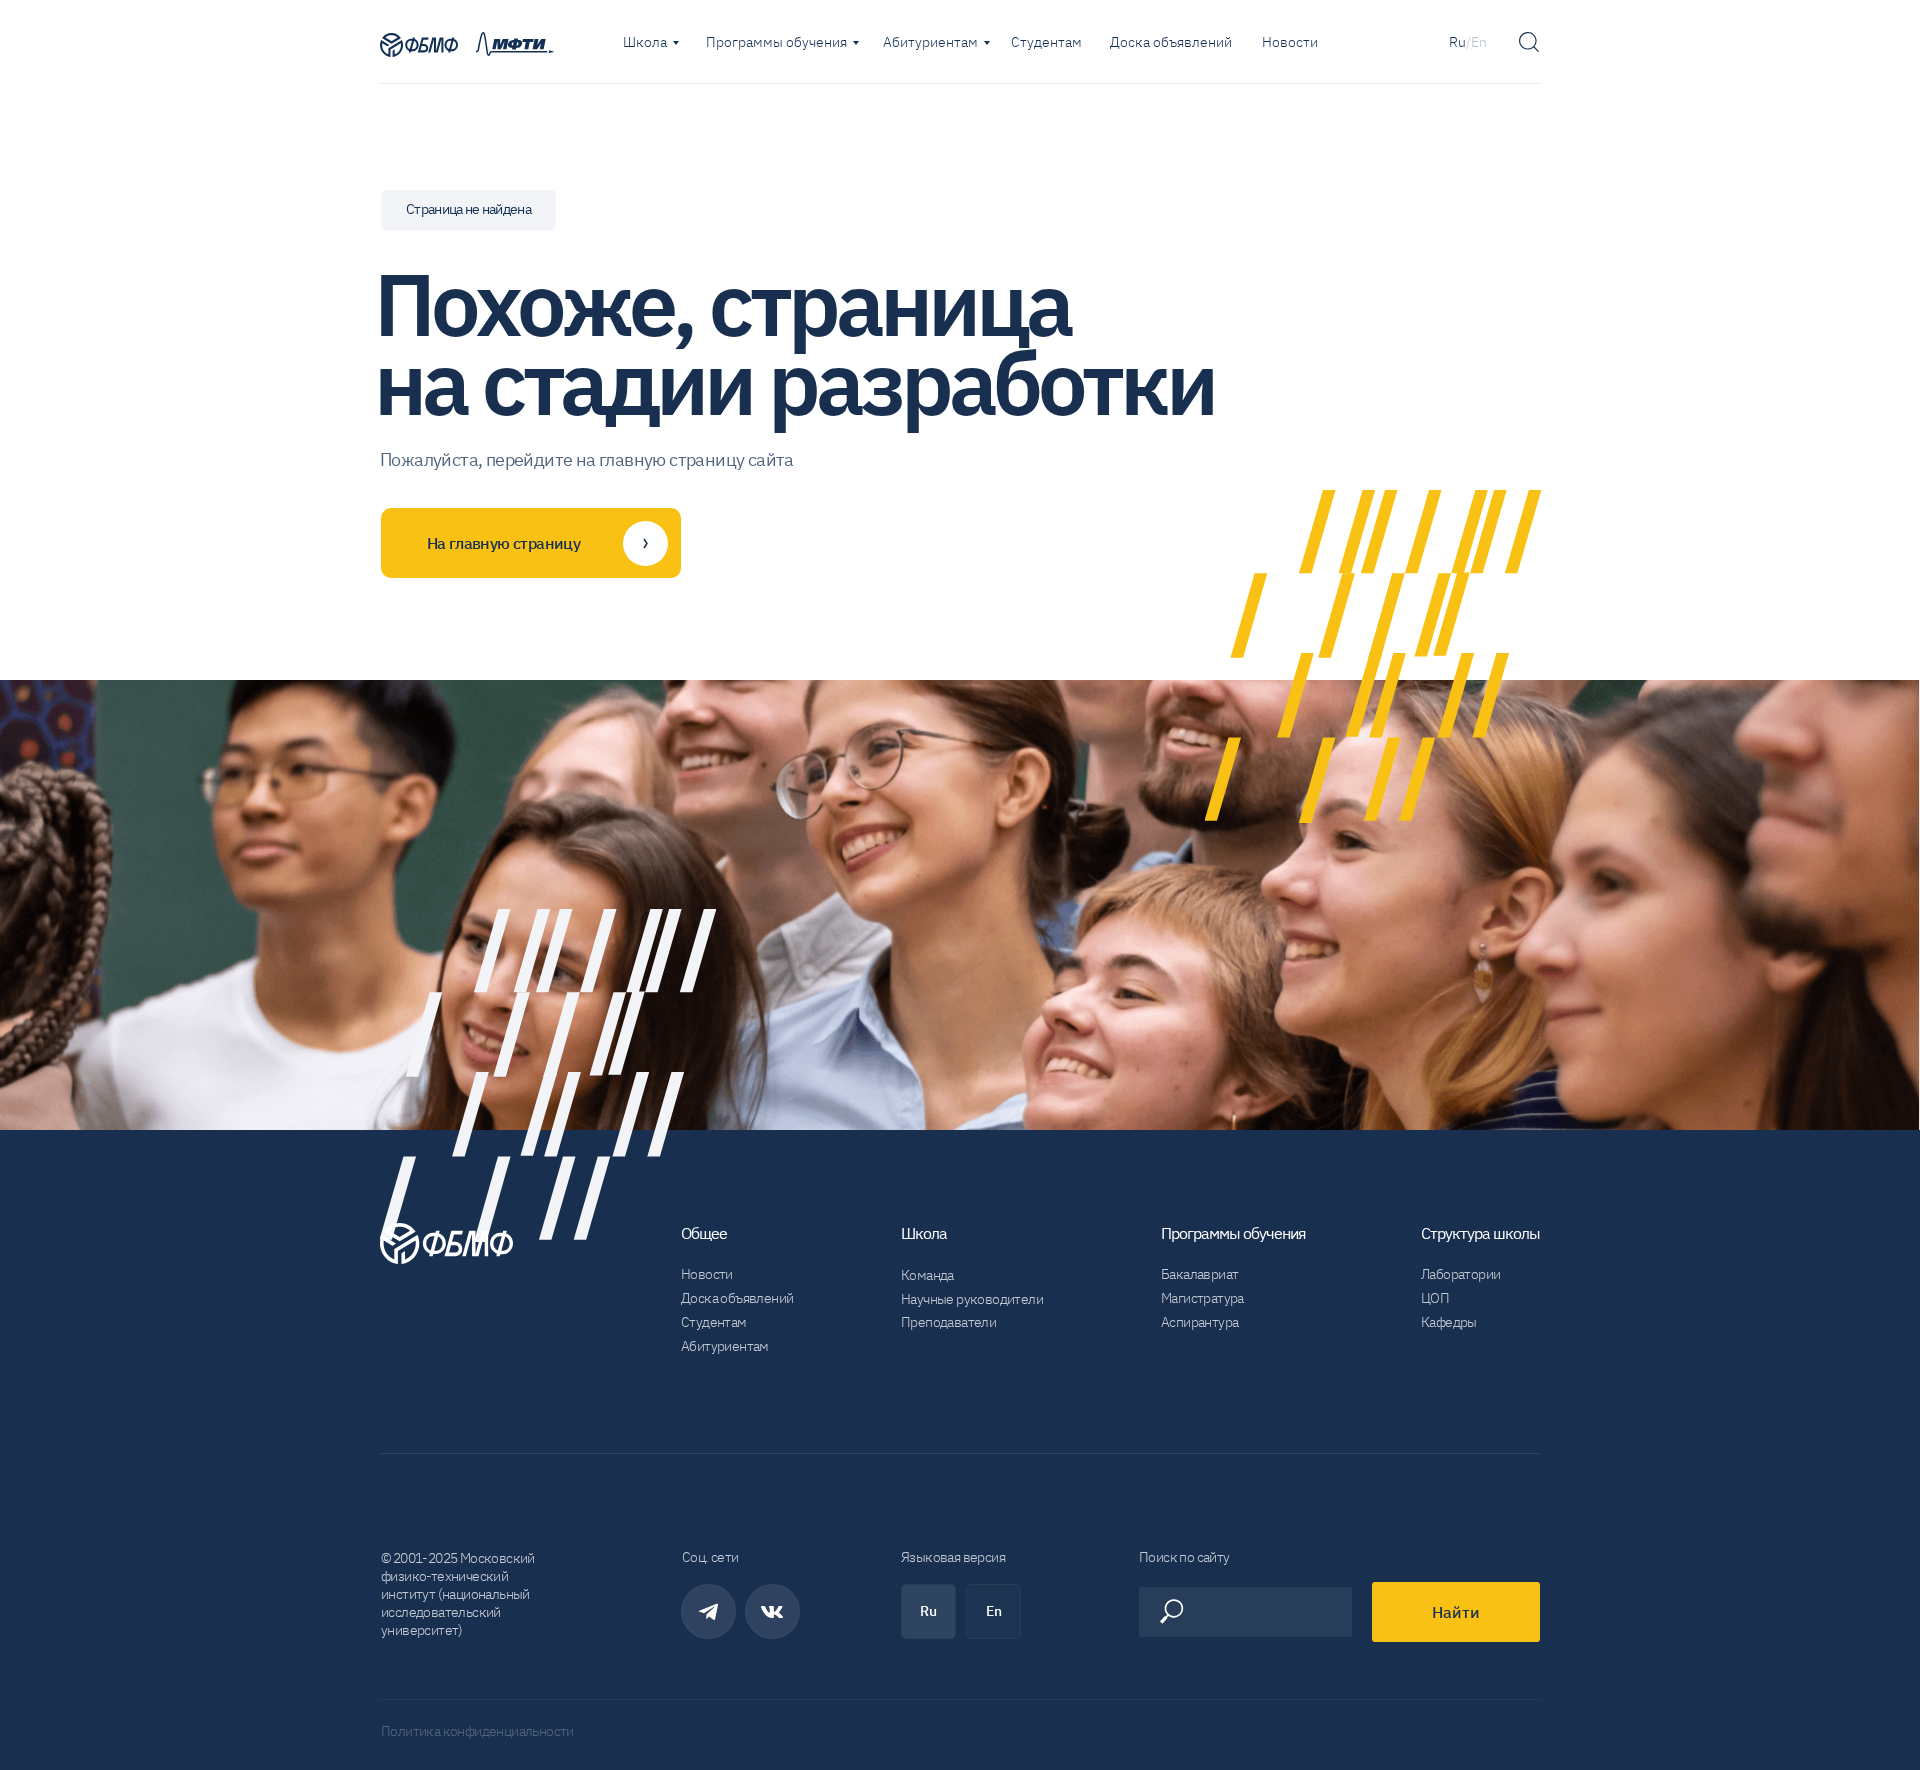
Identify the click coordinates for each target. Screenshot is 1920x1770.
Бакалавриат (1199, 1274)
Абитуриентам (930, 42)
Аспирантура (1199, 1322)
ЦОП (1435, 1298)
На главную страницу (504, 543)
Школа (645, 42)
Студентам (1046, 42)
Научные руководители (972, 1299)
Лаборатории (1460, 1274)
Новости (1290, 42)
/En (1476, 42)
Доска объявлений (1171, 42)
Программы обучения (776, 42)
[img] (419, 45)
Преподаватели (948, 1322)
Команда (927, 1275)
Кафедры (1449, 1322)
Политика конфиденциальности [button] (477, 1731)
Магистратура (1202, 1298)
